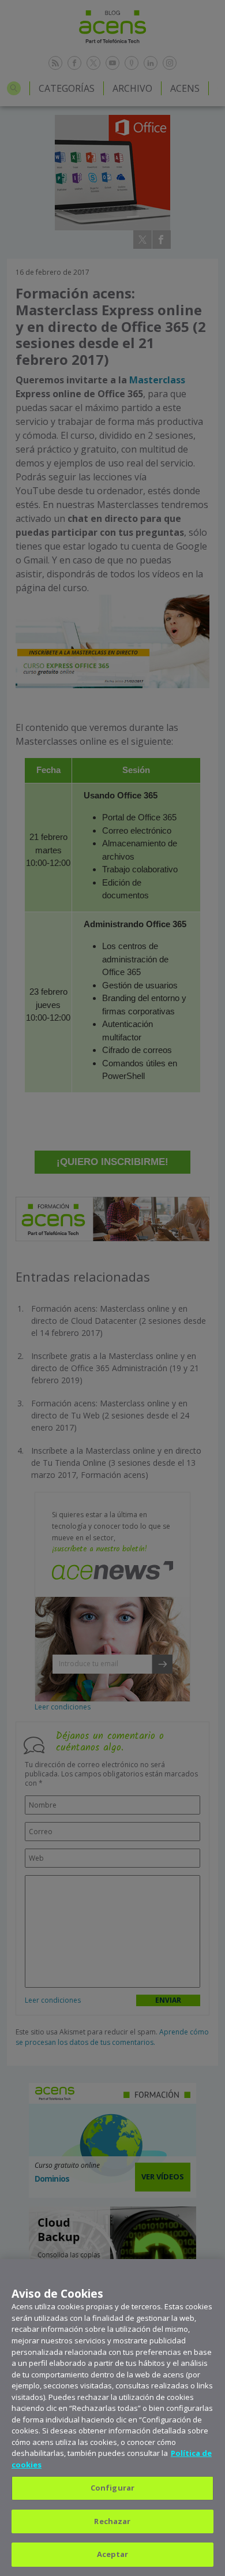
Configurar (112, 2488)
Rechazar (112, 2521)
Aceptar (113, 2554)
